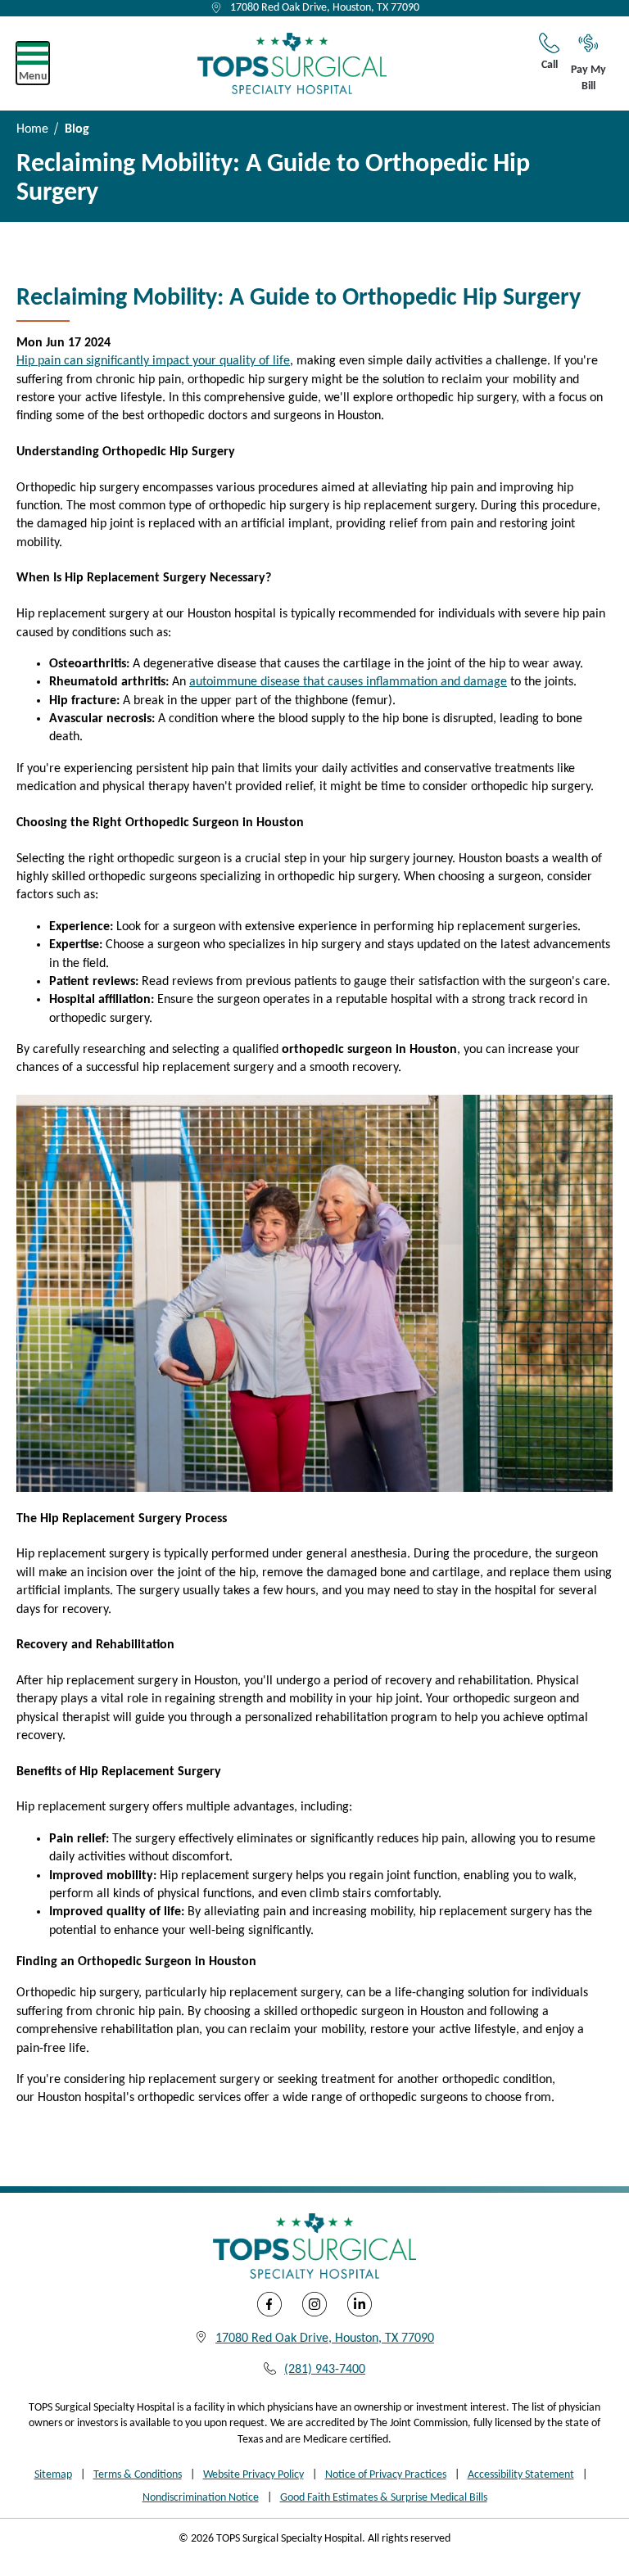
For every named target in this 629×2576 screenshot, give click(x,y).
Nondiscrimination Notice (201, 2498)
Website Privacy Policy (253, 2475)
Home (32, 129)
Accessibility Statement (521, 2475)
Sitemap (53, 2475)
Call (550, 65)
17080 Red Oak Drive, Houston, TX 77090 (325, 8)
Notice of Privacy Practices (386, 2475)
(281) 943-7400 (325, 2370)
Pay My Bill (588, 78)
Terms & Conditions (138, 2475)
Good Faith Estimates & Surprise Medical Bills (384, 2498)
